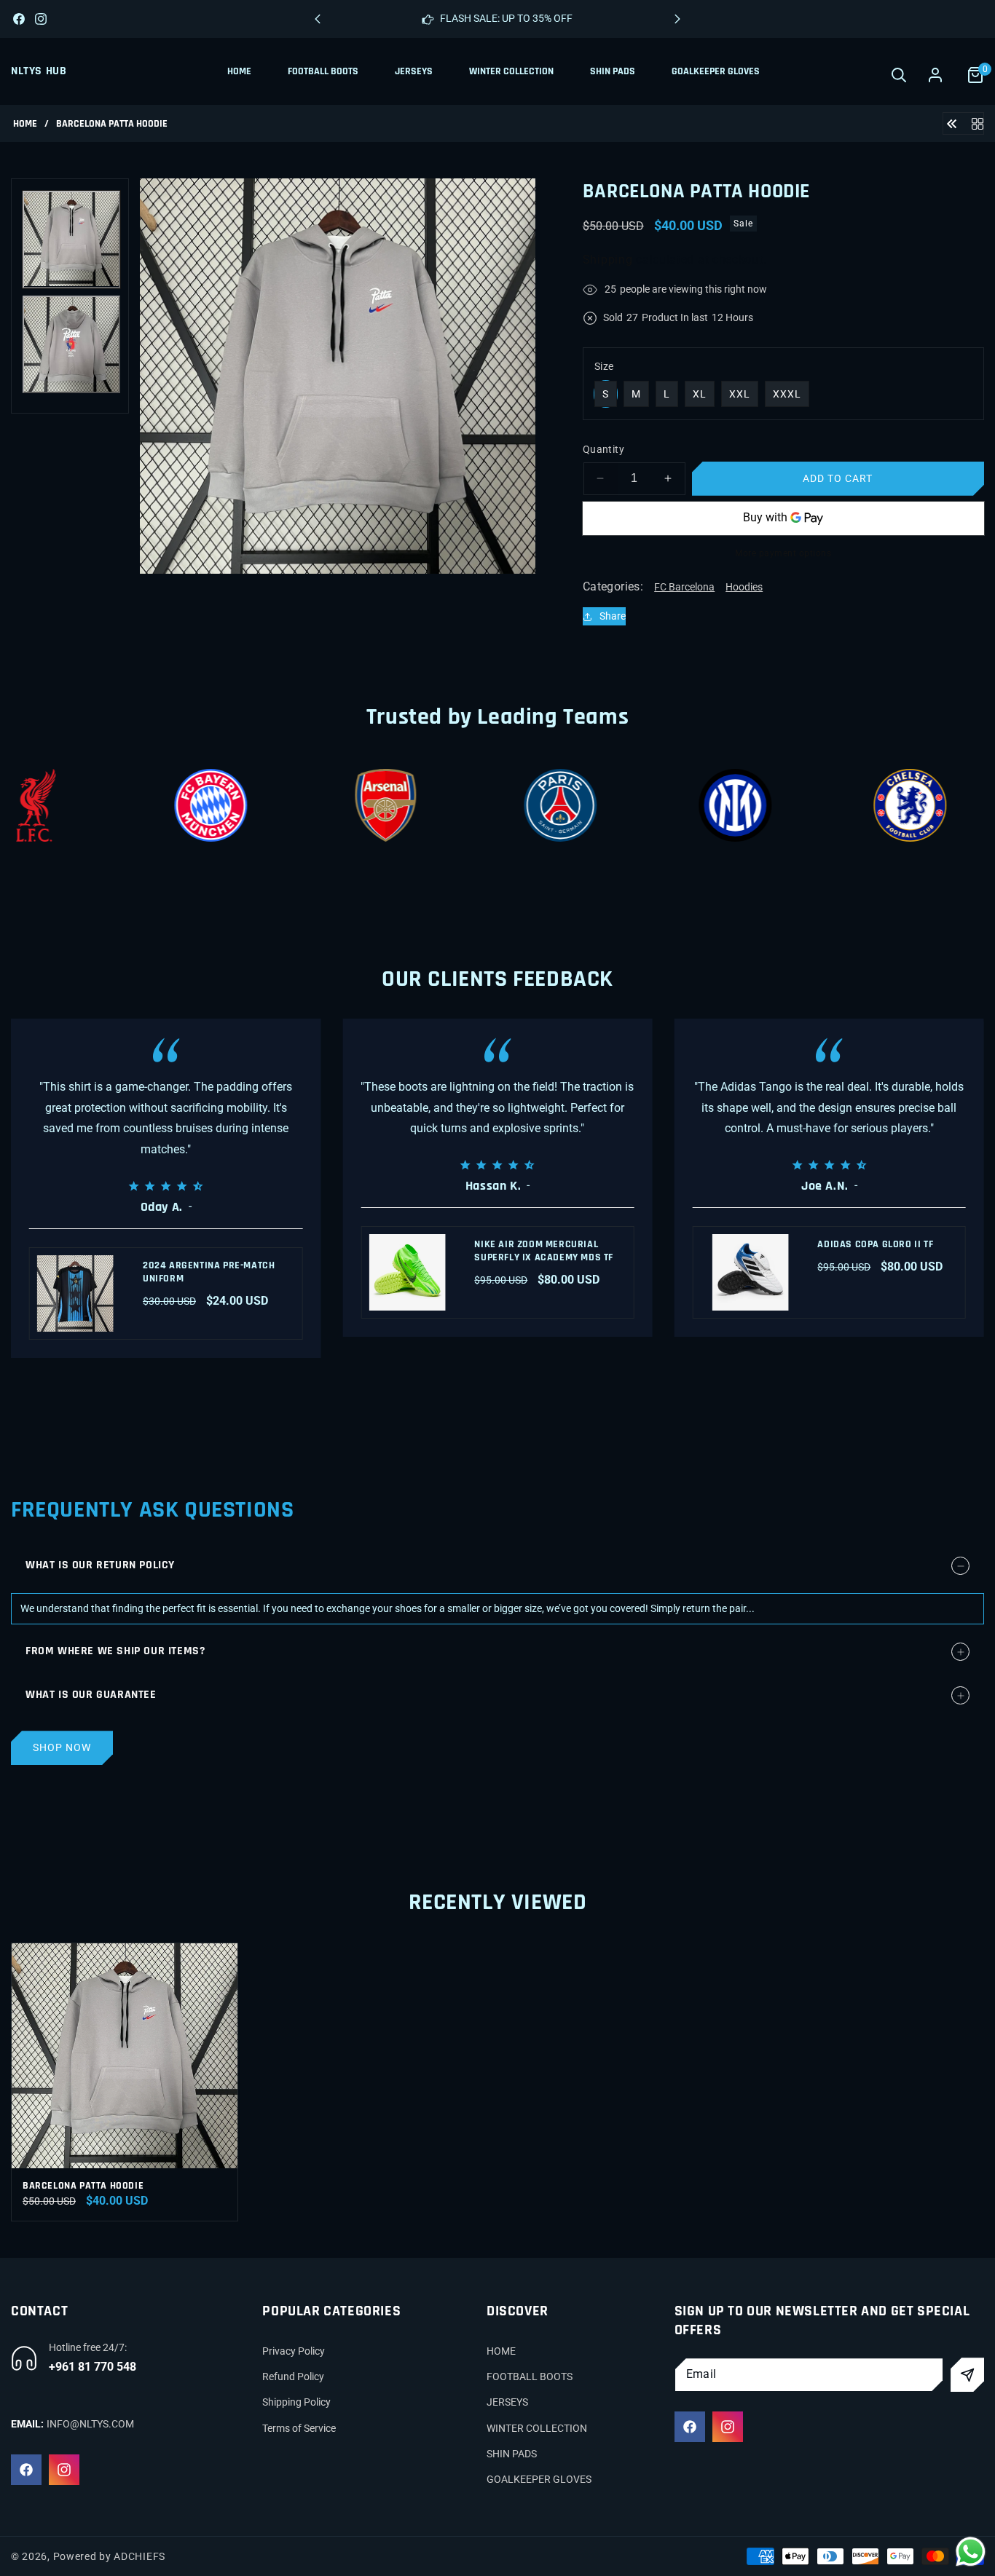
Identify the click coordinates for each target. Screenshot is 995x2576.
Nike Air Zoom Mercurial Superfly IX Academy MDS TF (544, 1251)
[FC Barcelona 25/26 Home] (952, 123)
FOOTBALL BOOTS (530, 2377)
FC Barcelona (684, 587)
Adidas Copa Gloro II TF (875, 1244)
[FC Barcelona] (978, 123)
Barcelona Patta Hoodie (83, 2186)
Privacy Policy (294, 2351)
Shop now (62, 1747)
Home (25, 124)
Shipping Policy (296, 2403)
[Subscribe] (967, 2375)
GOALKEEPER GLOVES (539, 2479)
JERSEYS (507, 2403)
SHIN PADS (512, 2454)
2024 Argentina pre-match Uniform (209, 1272)
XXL (740, 394)
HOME (501, 2351)
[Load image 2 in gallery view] (71, 344)
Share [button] (613, 616)
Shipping (608, 260)
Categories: (613, 586)
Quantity (603, 449)
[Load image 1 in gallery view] (71, 240)
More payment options (783, 553)
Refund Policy (293, 2377)
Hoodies (744, 587)
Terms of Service (299, 2428)
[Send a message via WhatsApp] (971, 2552)
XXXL (787, 394)
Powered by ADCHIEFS (109, 2556)
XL (700, 394)
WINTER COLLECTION (537, 2428)
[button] (677, 19)
